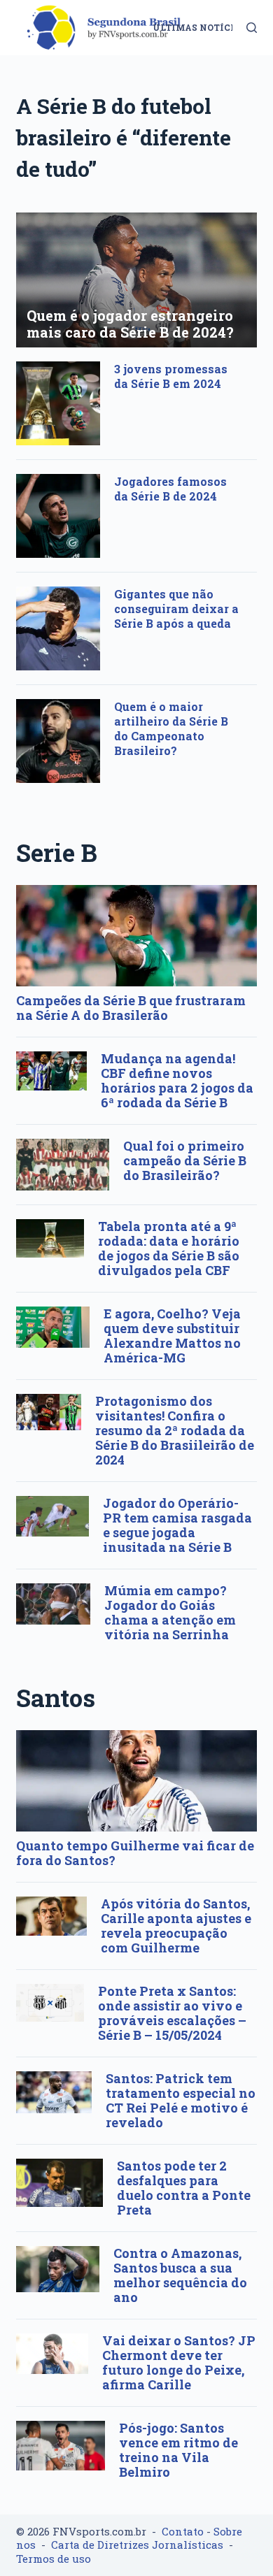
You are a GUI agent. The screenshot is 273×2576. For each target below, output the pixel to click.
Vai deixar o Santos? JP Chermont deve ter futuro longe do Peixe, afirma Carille (179, 2362)
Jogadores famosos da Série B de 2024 (170, 489)
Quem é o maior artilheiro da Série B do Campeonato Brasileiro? (171, 728)
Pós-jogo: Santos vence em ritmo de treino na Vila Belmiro (178, 2450)
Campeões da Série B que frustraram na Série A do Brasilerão (131, 1008)
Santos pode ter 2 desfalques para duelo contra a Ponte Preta (184, 2188)
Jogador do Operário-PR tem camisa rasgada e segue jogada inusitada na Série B (177, 1525)
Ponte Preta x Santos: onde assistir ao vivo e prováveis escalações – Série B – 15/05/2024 (172, 2013)
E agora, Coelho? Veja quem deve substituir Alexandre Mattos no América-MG (172, 1336)
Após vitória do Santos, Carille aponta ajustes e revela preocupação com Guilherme (176, 1926)
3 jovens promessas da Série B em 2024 (171, 376)
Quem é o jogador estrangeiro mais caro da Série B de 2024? (130, 324)
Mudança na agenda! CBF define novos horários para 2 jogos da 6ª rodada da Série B (177, 1080)
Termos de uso (54, 2559)
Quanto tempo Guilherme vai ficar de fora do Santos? (135, 1853)
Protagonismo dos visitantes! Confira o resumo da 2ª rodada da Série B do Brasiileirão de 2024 (175, 1430)
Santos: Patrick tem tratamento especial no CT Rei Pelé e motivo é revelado (181, 2100)
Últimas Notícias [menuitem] (199, 27)
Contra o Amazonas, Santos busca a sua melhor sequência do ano (180, 2275)
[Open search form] (252, 28)
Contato (183, 2531)
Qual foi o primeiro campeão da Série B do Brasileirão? (185, 1160)
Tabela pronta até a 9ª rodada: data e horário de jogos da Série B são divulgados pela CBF (169, 1248)
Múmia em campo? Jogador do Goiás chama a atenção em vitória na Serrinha (170, 1612)
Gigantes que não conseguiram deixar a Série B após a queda (176, 609)
